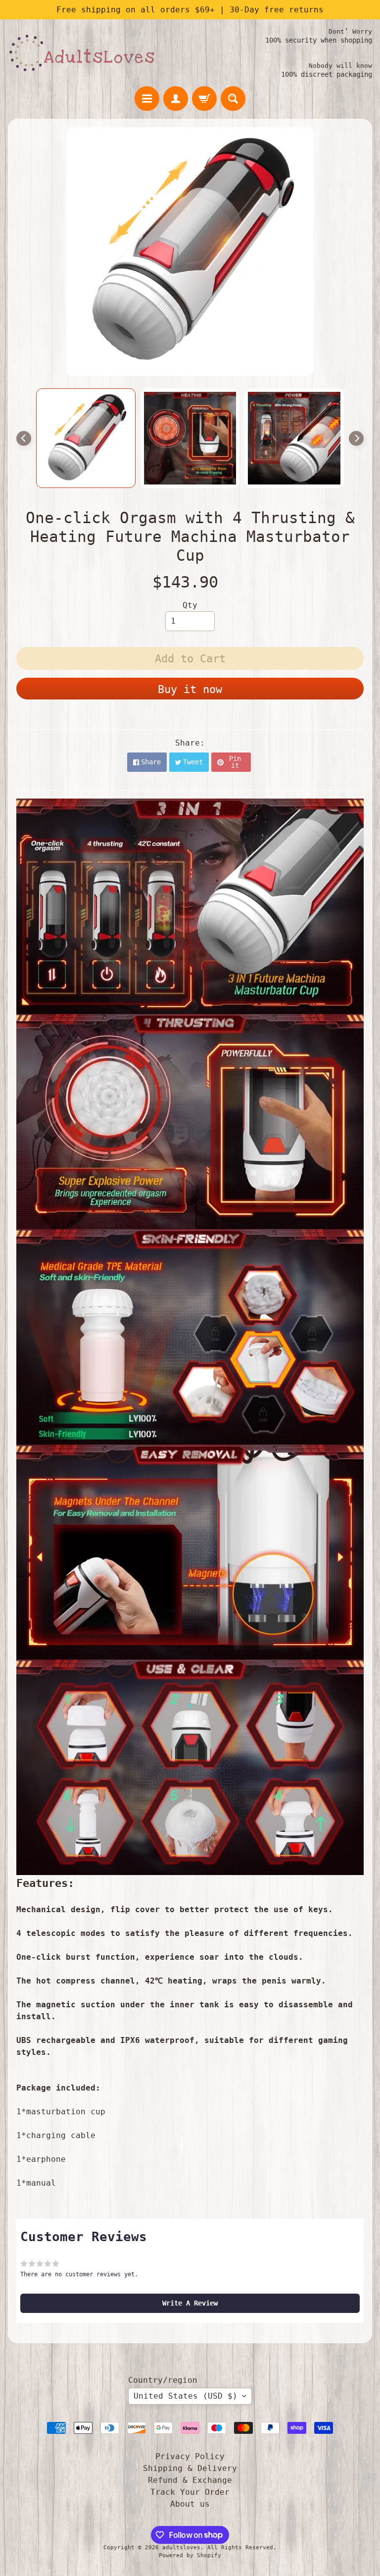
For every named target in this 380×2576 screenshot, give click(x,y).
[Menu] (147, 99)
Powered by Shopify (190, 2555)
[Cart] (204, 99)
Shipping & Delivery (190, 2468)
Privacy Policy (190, 2456)
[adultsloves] (82, 53)
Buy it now (190, 689)
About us (190, 2504)
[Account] (176, 99)
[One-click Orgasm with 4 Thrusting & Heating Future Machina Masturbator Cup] (86, 438)
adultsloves (181, 2548)
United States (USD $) (186, 2396)
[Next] (356, 438)
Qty (190, 605)
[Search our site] (233, 99)
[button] (190, 2303)
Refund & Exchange (190, 2480)
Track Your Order (190, 2492)
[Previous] (24, 438)
